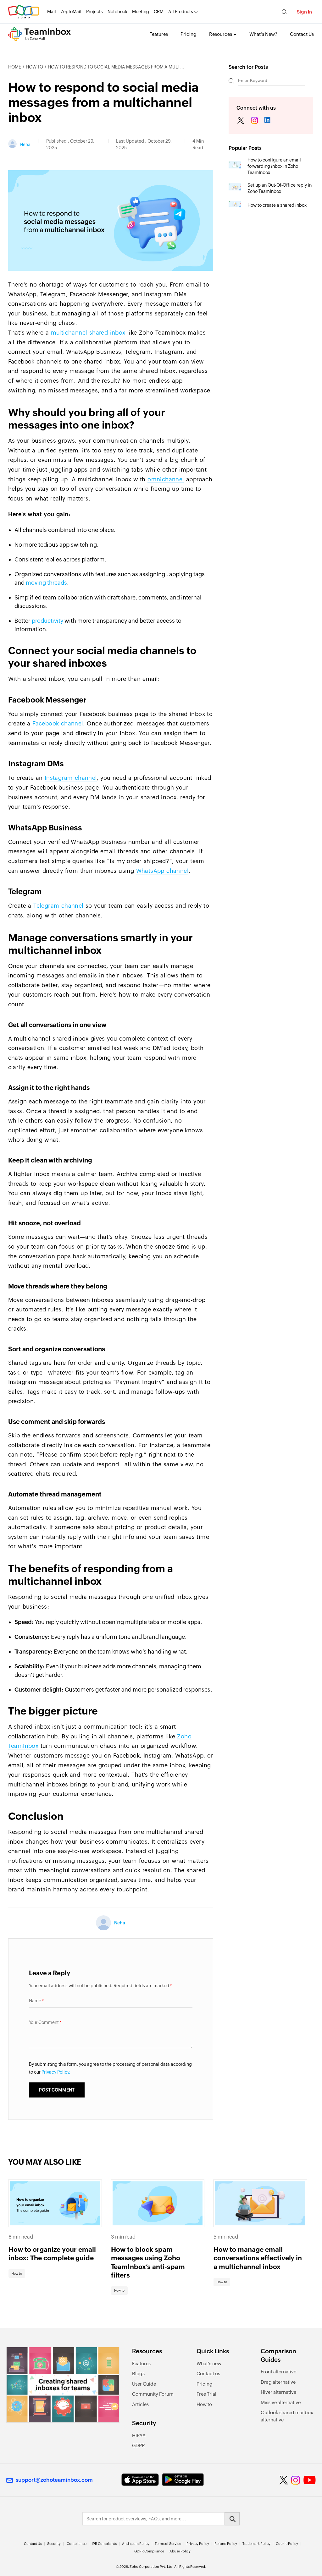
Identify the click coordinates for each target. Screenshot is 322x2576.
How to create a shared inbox (277, 205)
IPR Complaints (104, 2544)
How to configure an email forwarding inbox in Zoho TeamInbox (274, 166)
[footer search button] (232, 2519)
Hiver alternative (278, 2392)
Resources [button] (221, 34)
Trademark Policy (256, 2544)
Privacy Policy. (56, 2072)
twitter (241, 121)
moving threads (46, 583)
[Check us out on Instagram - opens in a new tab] (296, 2480)
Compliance (77, 2544)
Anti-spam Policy (136, 2544)
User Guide (144, 2384)
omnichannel (166, 479)
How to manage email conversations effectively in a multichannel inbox (258, 2258)
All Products (181, 12)
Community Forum (153, 2394)
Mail (52, 12)
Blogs (138, 2374)
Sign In (304, 12)
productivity (48, 621)
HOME (15, 67)
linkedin (268, 121)
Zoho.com (24, 12)
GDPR (139, 2445)
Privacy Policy (198, 2544)
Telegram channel (59, 906)
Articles (140, 2404)
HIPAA (139, 2435)
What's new (209, 2363)
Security (54, 2544)
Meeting (141, 12)
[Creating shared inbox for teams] (63, 2385)
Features (159, 34)
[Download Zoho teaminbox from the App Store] (140, 2480)
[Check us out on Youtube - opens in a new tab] (310, 2480)
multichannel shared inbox (88, 333)
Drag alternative (278, 2382)
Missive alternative (281, 2402)
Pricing (189, 34)
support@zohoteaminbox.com (54, 2480)
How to (34, 67)
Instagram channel (71, 778)
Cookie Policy (287, 2544)
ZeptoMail (71, 12)
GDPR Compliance (149, 2551)
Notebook (117, 12)
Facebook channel (58, 723)
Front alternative (278, 2372)
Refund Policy (226, 2544)
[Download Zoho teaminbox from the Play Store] (183, 2480)
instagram (254, 121)
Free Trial (206, 2394)
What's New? (263, 34)
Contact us (208, 2374)
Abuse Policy (180, 2551)
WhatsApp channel (162, 871)
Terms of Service (168, 2544)
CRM (159, 12)
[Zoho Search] (284, 12)
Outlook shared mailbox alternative (287, 2416)
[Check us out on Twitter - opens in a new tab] (284, 2480)
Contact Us (302, 34)
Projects (94, 12)
